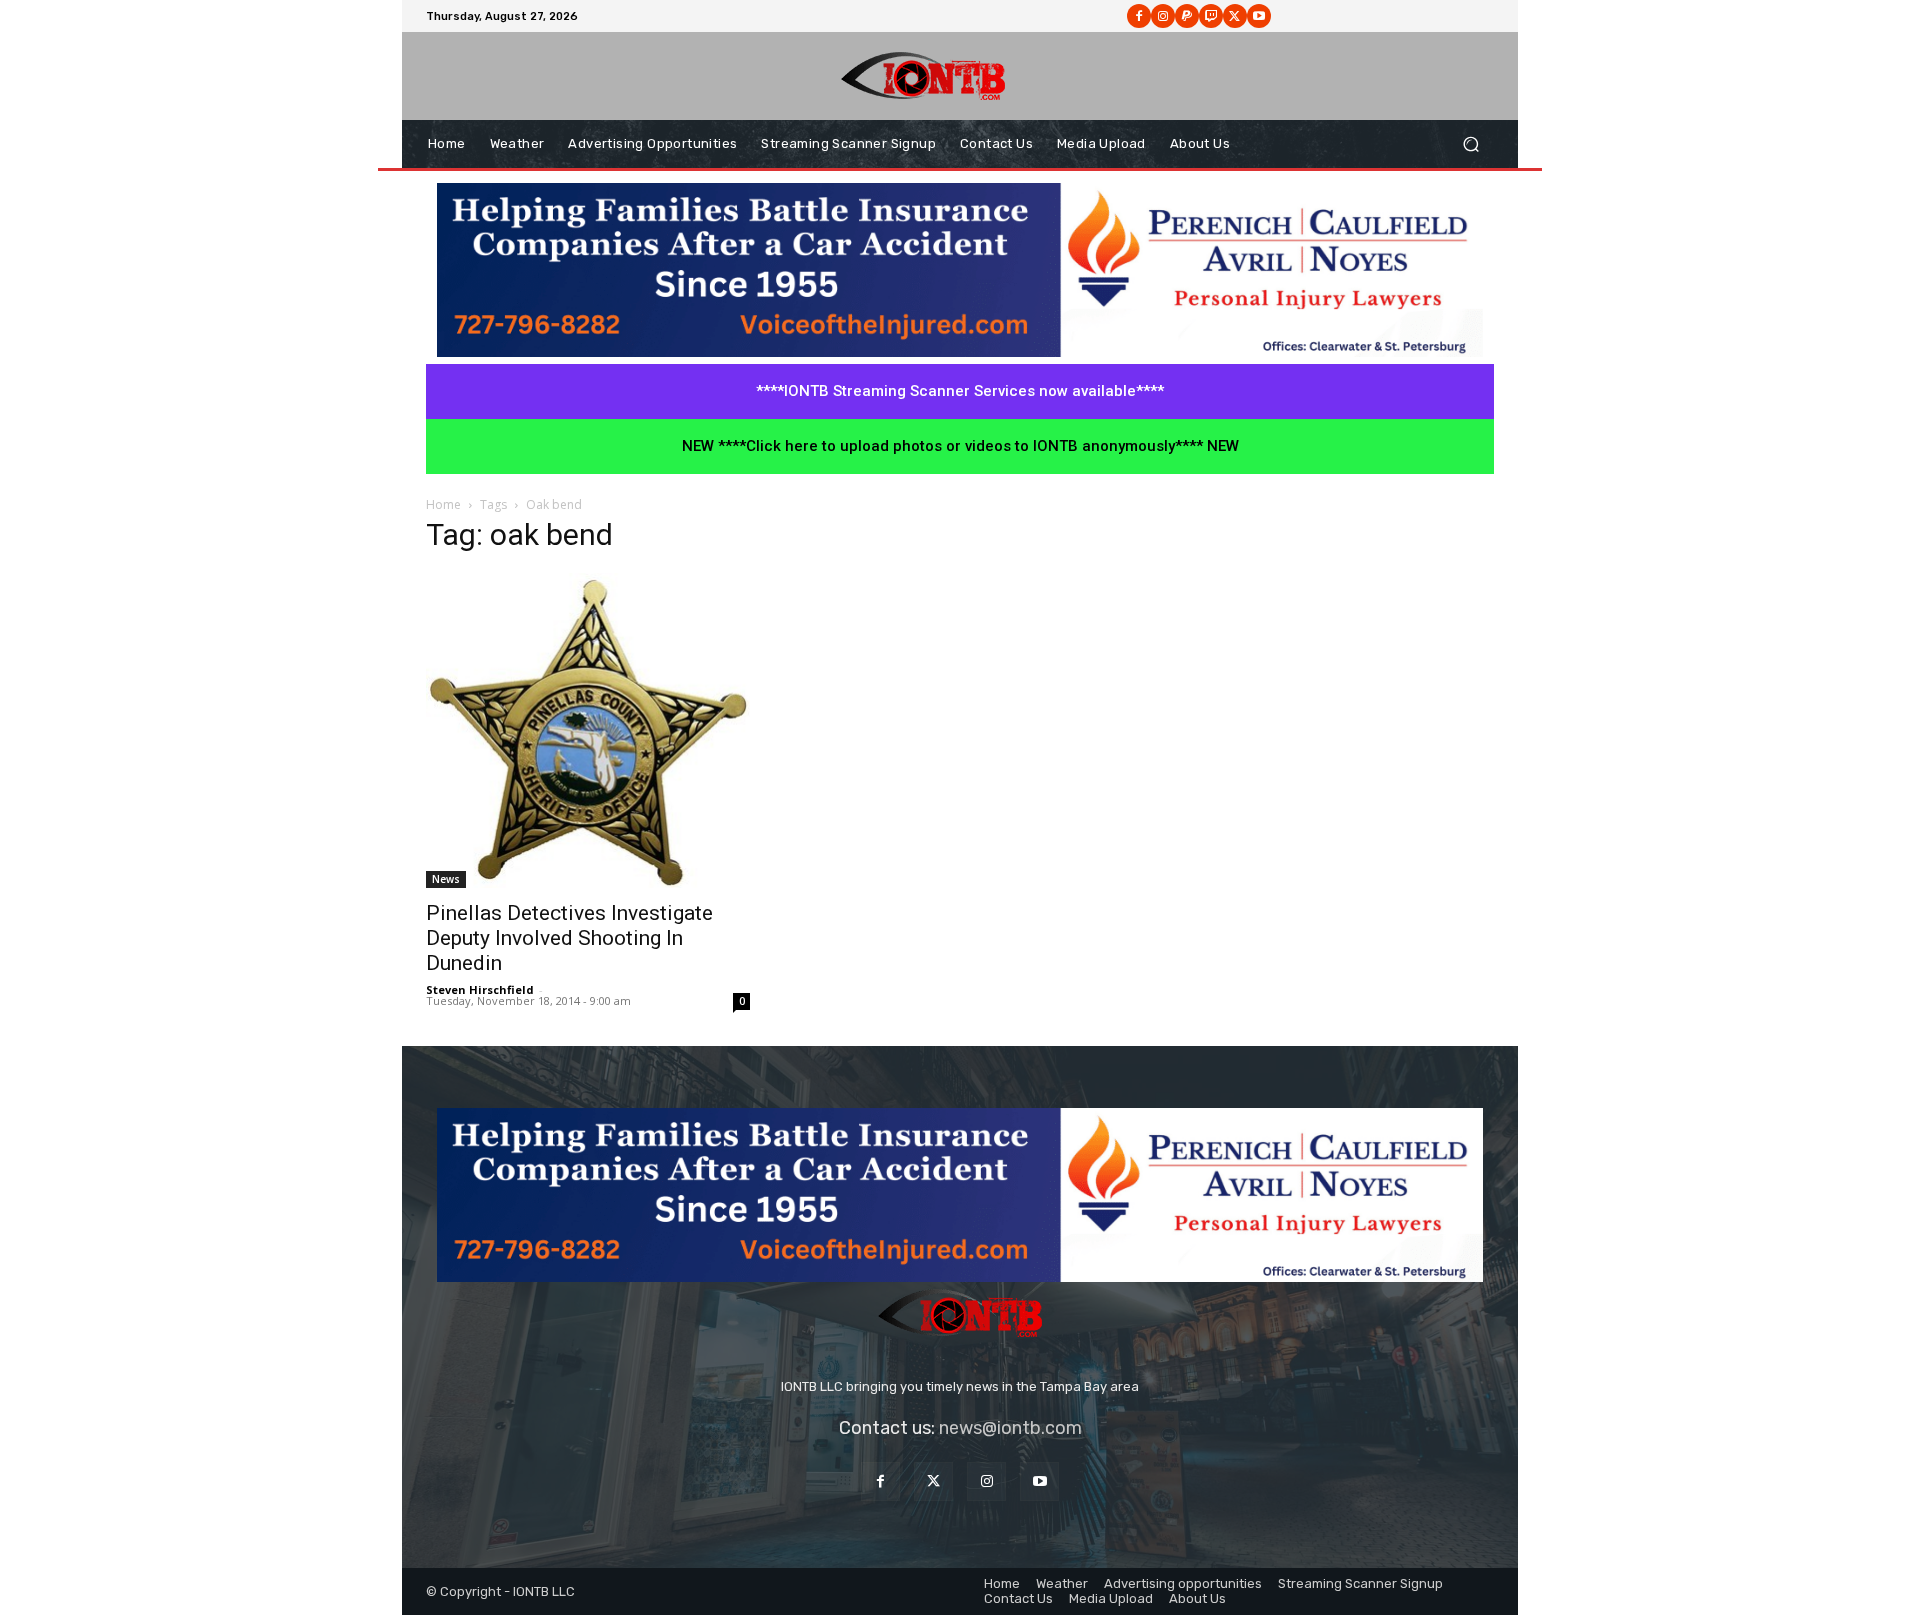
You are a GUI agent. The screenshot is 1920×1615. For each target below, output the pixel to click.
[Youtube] (1259, 16)
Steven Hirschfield (480, 989)
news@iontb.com (1010, 1428)
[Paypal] (1187, 16)
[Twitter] (933, 1481)
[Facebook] (1139, 16)
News (446, 879)
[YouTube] (1039, 1481)
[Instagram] (1163, 16)
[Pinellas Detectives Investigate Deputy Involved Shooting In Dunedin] (588, 730)
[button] (1470, 144)
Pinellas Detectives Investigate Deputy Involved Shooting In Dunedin (569, 938)
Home (443, 504)
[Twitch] (1211, 16)
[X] (1235, 16)
